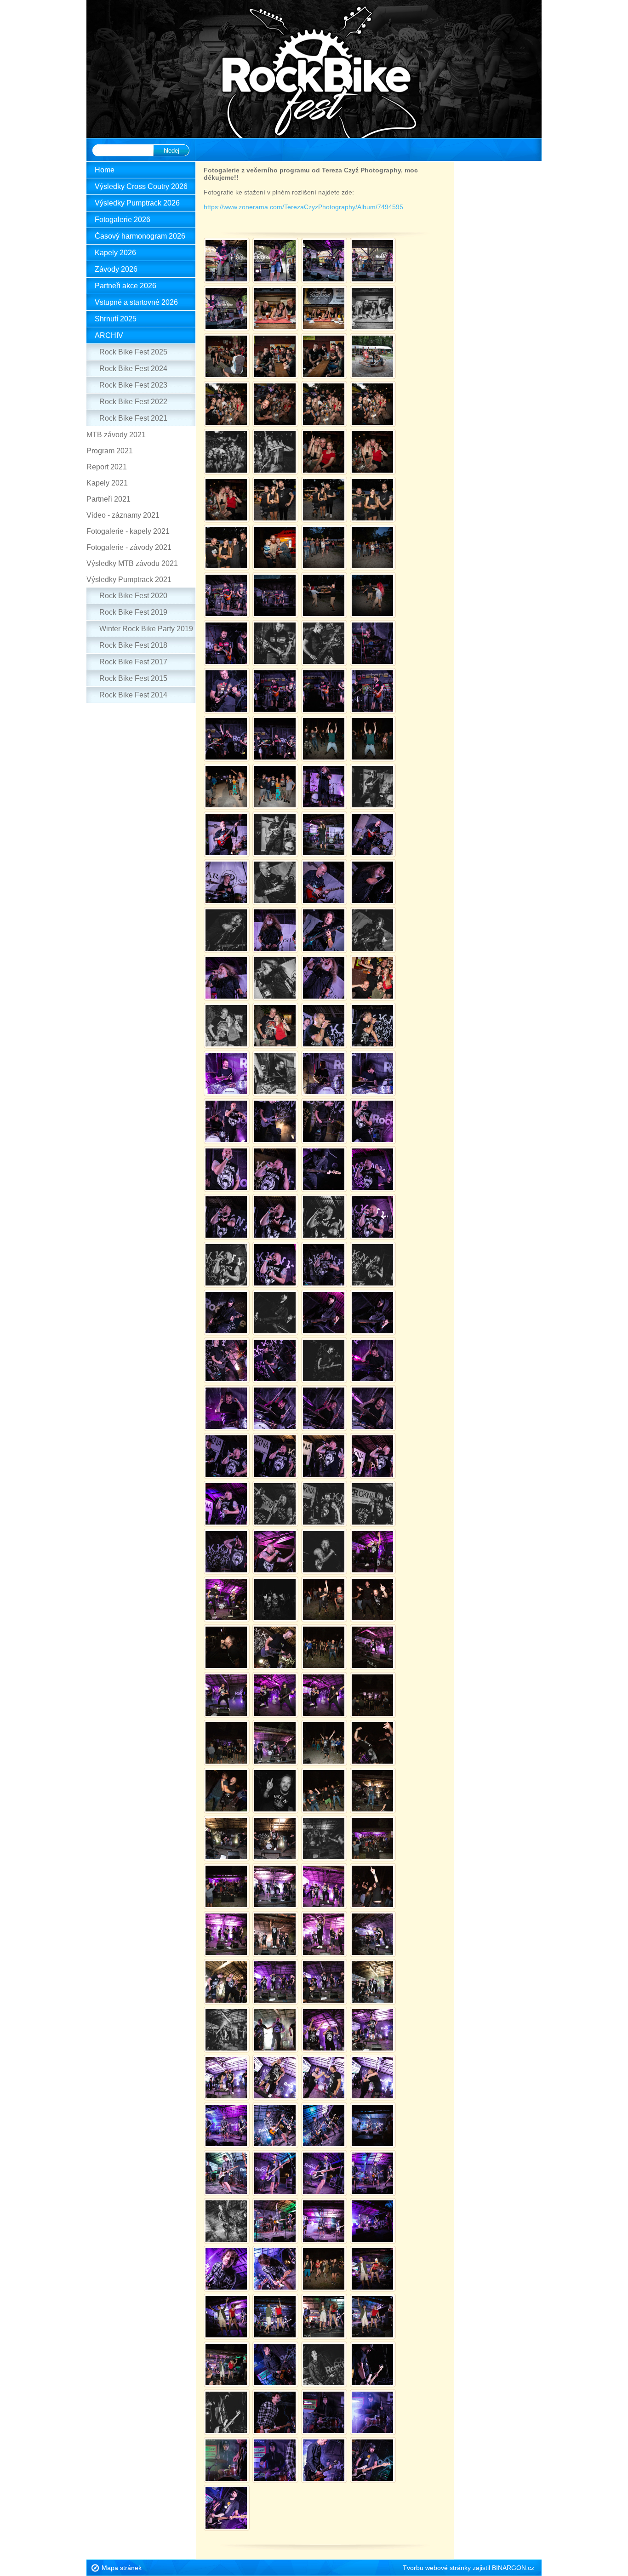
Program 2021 (110, 451)
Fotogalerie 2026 (123, 220)
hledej (171, 151)
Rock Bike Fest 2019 (133, 612)
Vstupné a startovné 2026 (136, 302)
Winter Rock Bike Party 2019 (146, 629)
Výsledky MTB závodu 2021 (132, 563)
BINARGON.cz (513, 2568)
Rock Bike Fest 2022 (133, 402)
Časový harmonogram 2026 (140, 236)
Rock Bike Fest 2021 (133, 418)
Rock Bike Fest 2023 (133, 385)
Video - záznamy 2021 (123, 515)
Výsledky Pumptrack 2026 (137, 203)
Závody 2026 (116, 269)
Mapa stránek (122, 2568)
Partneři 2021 (108, 499)
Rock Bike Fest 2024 (133, 368)
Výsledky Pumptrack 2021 (129, 580)
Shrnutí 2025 (116, 319)
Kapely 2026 (115, 253)
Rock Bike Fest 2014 (133, 695)
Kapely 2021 (107, 483)
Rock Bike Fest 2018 (133, 645)
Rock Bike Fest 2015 (133, 678)
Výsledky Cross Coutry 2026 (141, 186)
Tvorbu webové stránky (437, 2568)
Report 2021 (107, 467)
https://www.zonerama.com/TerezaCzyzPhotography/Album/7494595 (303, 207)
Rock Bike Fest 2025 (133, 352)
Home (105, 170)
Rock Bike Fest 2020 (133, 596)
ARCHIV (109, 335)
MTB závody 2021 (116, 435)
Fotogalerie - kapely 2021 (128, 531)
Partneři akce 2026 (126, 286)
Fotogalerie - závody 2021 (129, 547)
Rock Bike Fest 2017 (133, 662)
